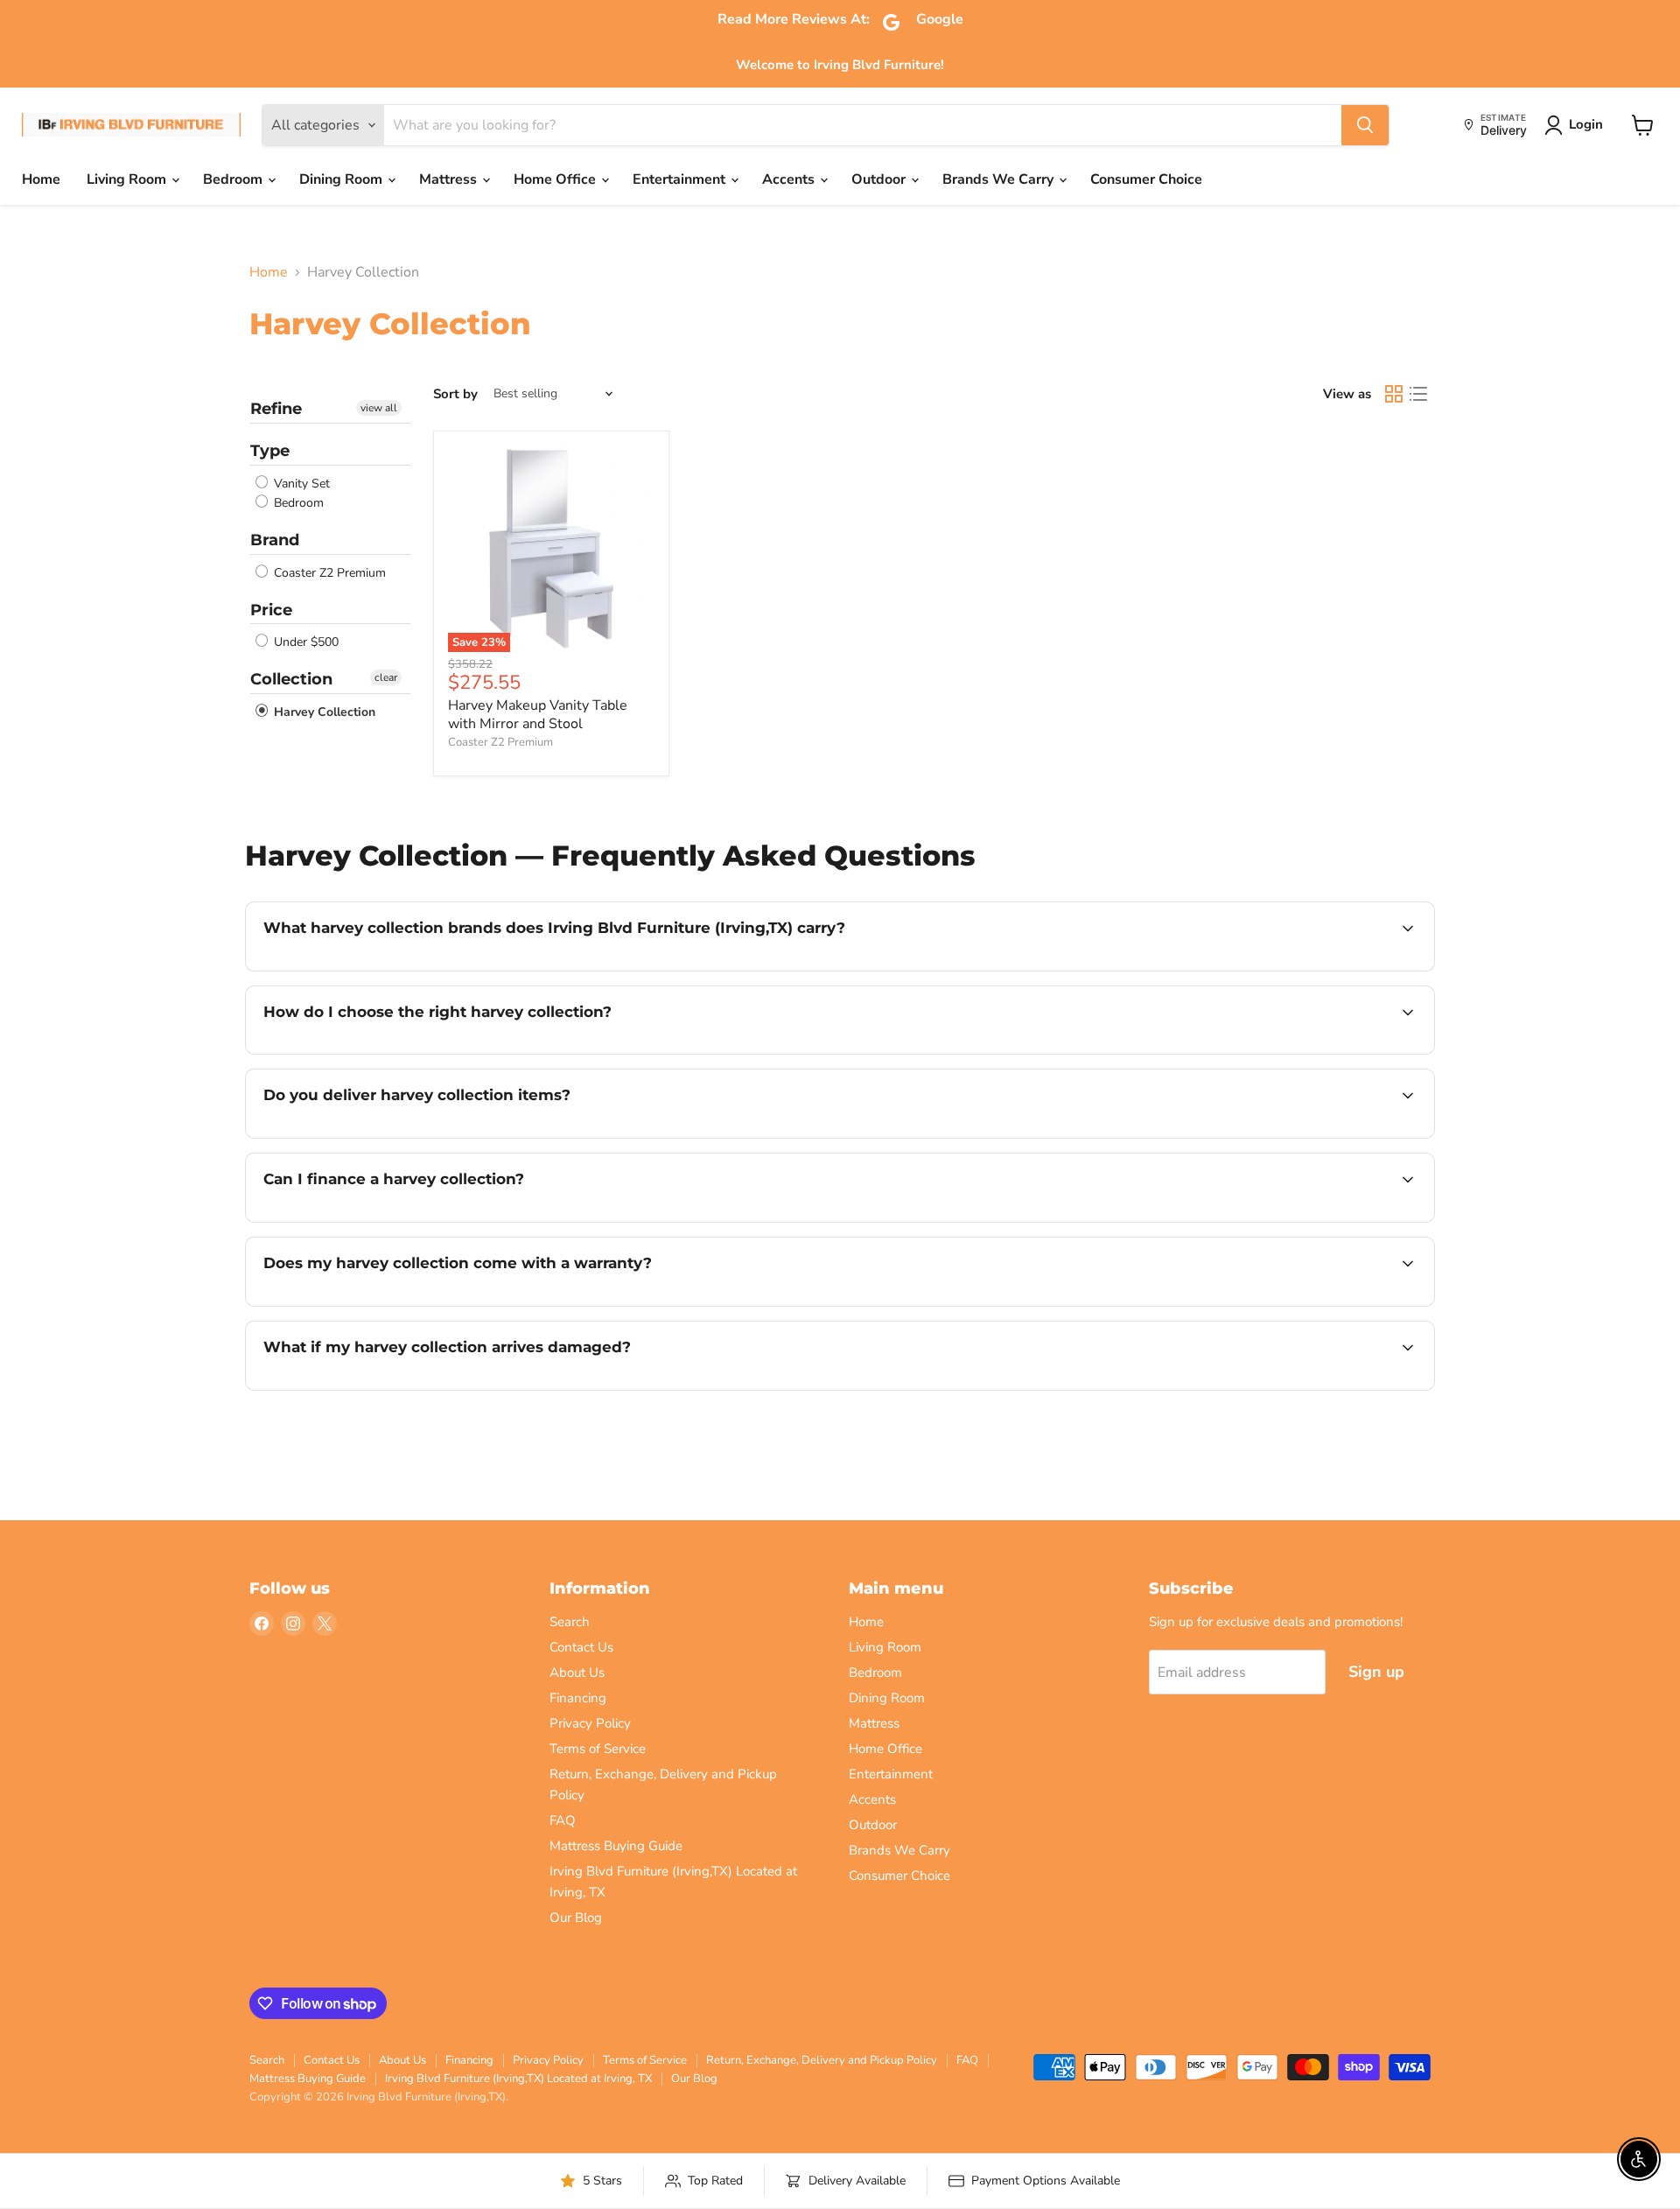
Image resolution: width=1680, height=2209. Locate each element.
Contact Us (581, 1647)
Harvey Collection (323, 712)
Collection (291, 679)
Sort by (455, 394)
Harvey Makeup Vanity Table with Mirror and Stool (538, 715)
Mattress (450, 179)
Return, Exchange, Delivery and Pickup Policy (822, 2060)
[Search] (1365, 125)
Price (271, 610)
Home (41, 179)
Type (270, 451)
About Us (577, 1673)
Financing (578, 1698)
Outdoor (880, 179)
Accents (790, 179)
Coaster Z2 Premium (328, 573)
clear (386, 677)
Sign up (1376, 1672)
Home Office (556, 179)
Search (570, 1622)
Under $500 (304, 642)
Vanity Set (300, 484)
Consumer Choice (1146, 179)
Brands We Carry (1000, 179)
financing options (406, 1220)
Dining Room (343, 179)
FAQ (563, 1820)
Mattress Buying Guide (616, 1846)
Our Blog (576, 1918)
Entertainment (681, 179)
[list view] (1418, 394)
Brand (275, 540)
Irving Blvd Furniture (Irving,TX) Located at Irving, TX (518, 2079)
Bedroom (234, 179)
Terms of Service (598, 1749)
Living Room (128, 179)
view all (379, 408)
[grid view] (1394, 394)
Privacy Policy (590, 1723)
